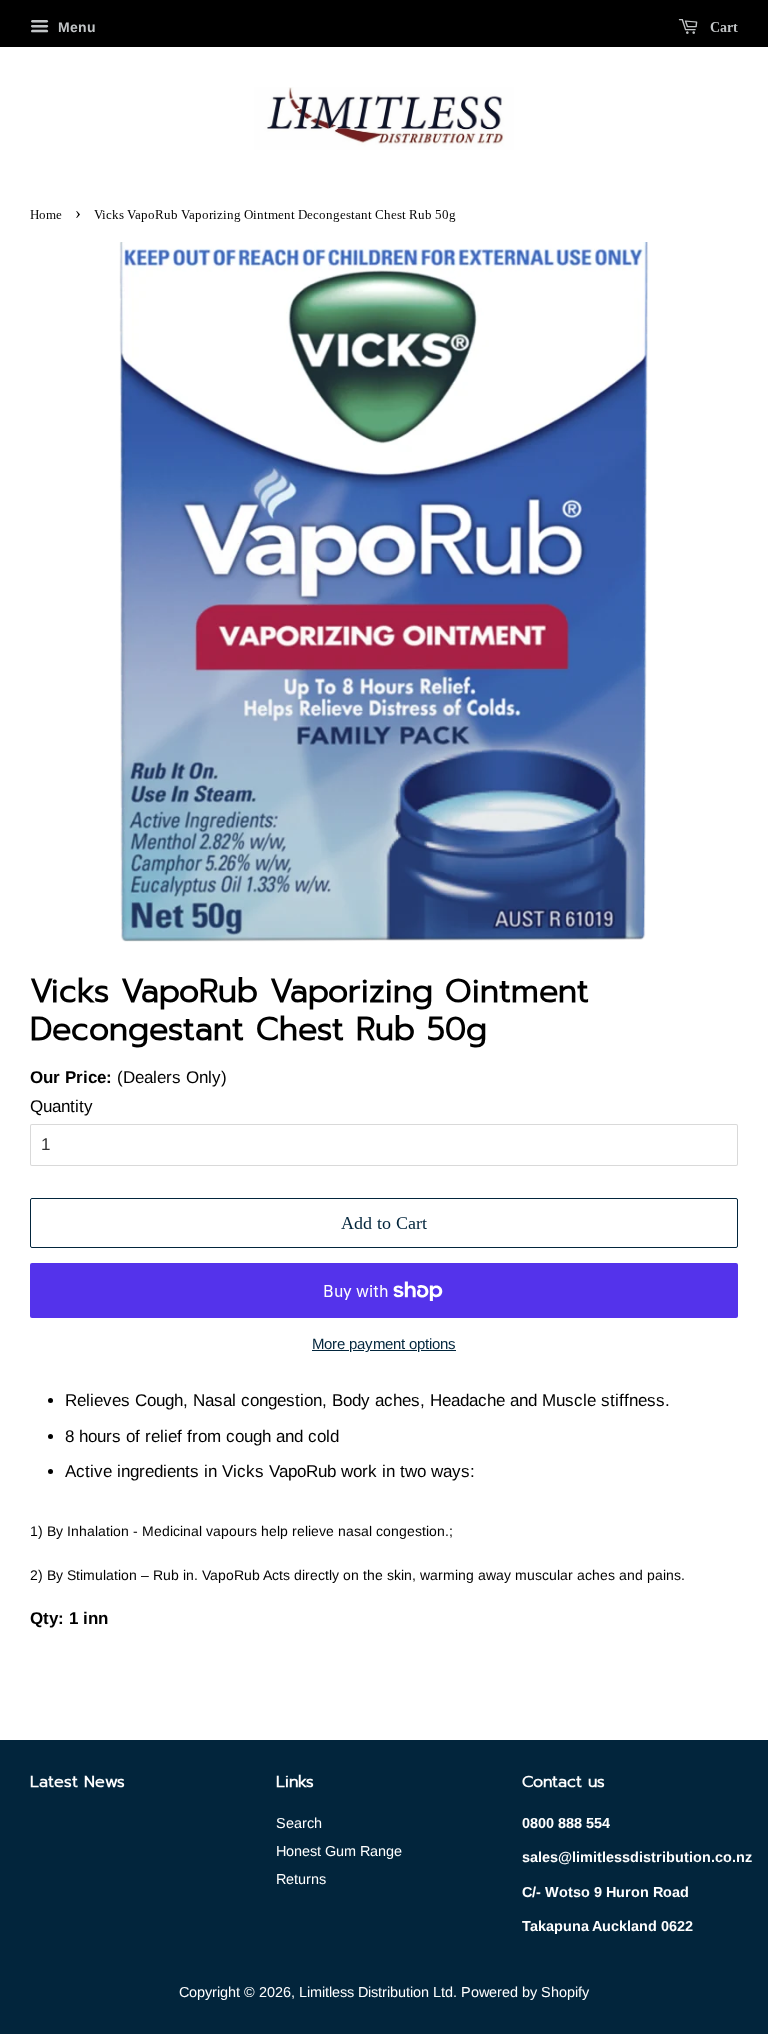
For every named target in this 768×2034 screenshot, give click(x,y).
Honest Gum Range (339, 1851)
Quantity (61, 1106)
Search (299, 1823)
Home (46, 215)
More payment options (384, 1343)
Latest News (77, 1782)
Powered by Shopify (525, 1992)
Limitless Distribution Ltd (376, 1992)
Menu (75, 27)
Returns (301, 1879)
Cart (722, 27)
